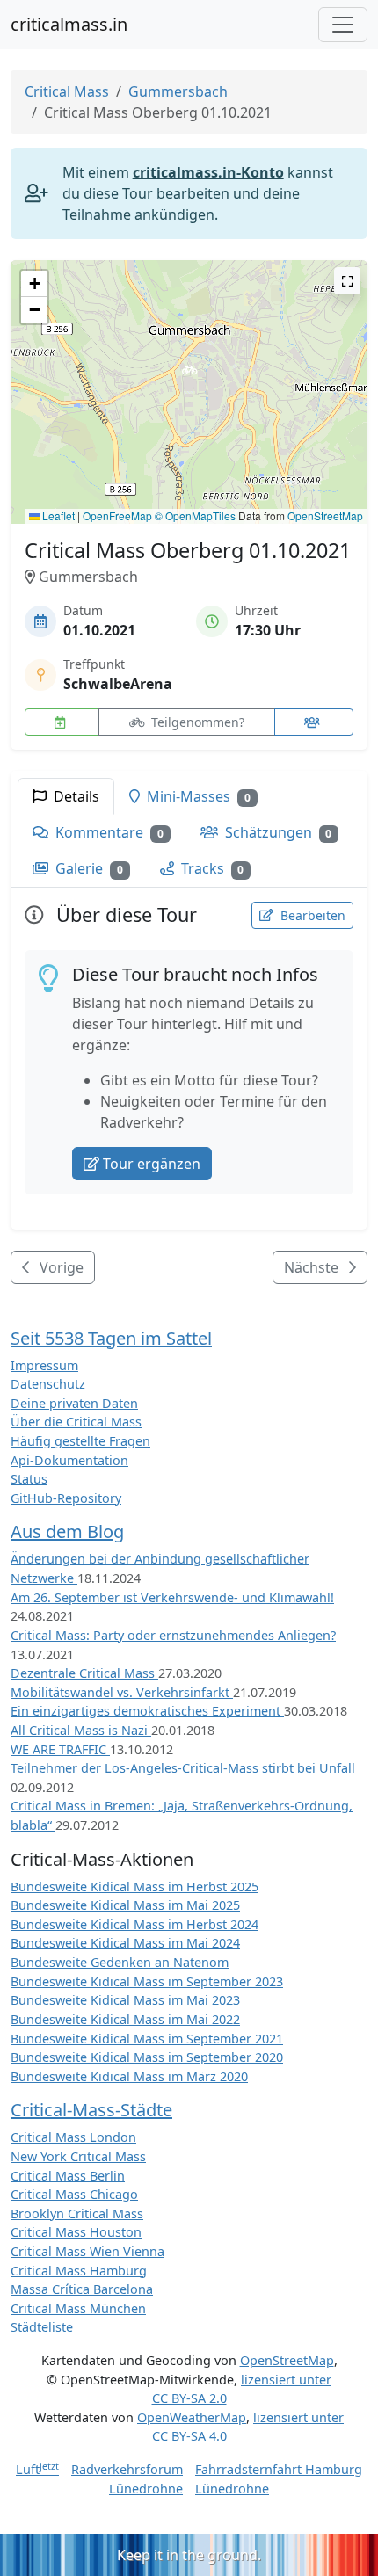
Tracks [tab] (211, 868)
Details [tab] (75, 796)
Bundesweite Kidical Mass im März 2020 (129, 2076)
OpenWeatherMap (192, 2417)
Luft (37, 2469)
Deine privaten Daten (74, 1403)
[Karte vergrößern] (347, 281)
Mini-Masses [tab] (197, 796)
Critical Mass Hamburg (79, 2271)
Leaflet (57, 515)
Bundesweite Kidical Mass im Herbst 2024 (134, 1924)
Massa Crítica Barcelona (82, 2289)
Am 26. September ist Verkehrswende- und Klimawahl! (172, 1597)
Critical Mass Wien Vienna (87, 2251)
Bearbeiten (311, 915)
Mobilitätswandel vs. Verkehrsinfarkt (122, 1692)
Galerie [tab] (87, 868)
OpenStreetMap (325, 515)
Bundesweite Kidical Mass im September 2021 (147, 2039)
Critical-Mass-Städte (91, 2110)
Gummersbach (178, 91)
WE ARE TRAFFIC (60, 1749)
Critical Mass (67, 91)
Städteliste (42, 2327)
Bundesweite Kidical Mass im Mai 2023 (125, 2000)
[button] (189, 375)
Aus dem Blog (67, 1531)
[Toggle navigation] (343, 25)
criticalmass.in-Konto (208, 172)
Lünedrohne (146, 2489)
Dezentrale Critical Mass (84, 1673)
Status (29, 1479)
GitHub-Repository (66, 1498)
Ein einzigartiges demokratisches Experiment (147, 1711)
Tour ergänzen (152, 1164)
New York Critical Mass (78, 2156)
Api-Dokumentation (69, 1460)
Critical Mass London (73, 2137)
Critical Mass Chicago (74, 2194)
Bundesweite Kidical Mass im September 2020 (147, 2057)
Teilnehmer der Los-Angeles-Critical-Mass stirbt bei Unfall (183, 1768)
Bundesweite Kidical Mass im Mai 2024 (125, 1943)
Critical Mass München (78, 2308)
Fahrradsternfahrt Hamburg (279, 2469)
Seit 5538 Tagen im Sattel (111, 1338)
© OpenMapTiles (195, 515)
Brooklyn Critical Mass (77, 2213)
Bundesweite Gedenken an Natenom (120, 1962)
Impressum (44, 1365)
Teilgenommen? (196, 722)
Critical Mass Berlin (68, 2176)
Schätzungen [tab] (277, 832)
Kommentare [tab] (108, 832)
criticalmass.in (69, 24)
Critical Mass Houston (76, 2232)
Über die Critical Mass (76, 1422)
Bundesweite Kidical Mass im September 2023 (147, 1981)
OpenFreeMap (117, 515)
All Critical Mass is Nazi (81, 1730)
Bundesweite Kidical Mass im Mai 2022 (125, 2019)
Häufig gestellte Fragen (80, 1441)
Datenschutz (48, 1384)
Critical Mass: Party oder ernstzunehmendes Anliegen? (173, 1635)
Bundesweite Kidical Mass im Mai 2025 (125, 1905)
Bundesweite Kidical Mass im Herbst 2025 (134, 1887)
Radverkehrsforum (127, 2469)
